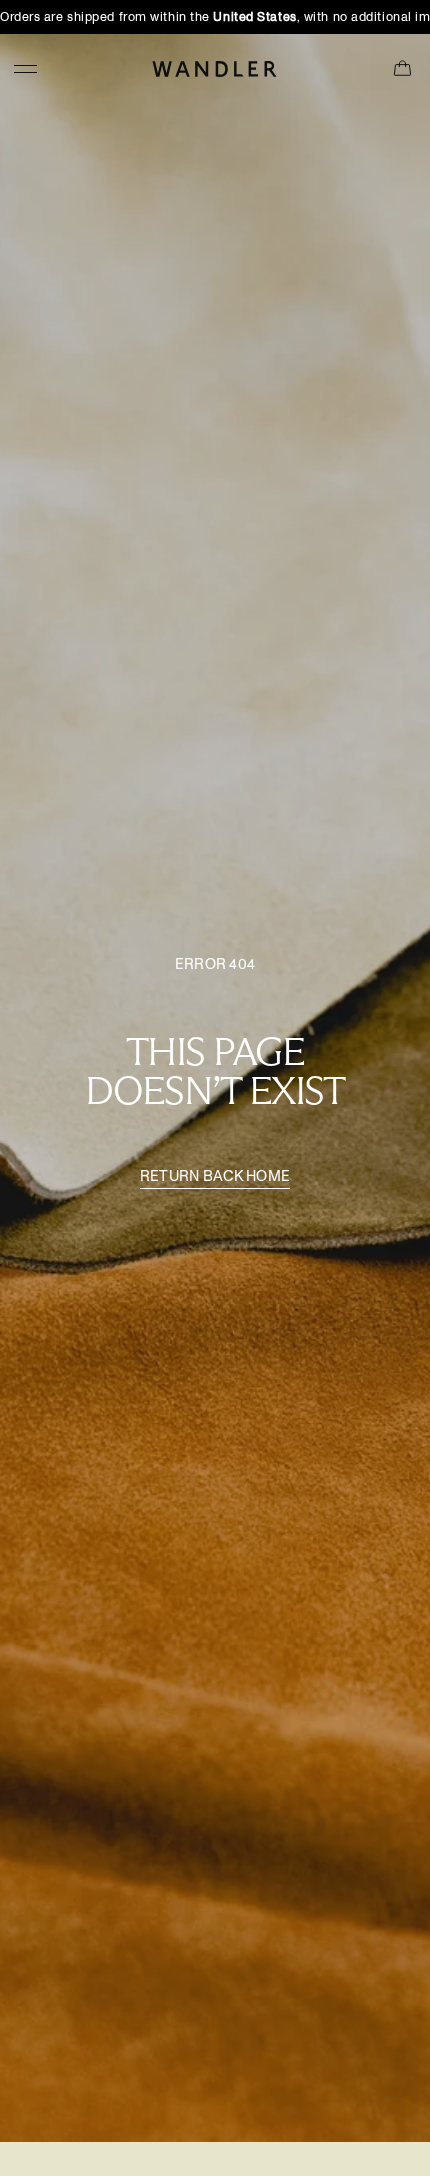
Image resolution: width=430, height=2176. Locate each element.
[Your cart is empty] (403, 69)
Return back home (215, 1176)
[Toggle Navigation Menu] (25, 68)
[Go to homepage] (215, 68)
